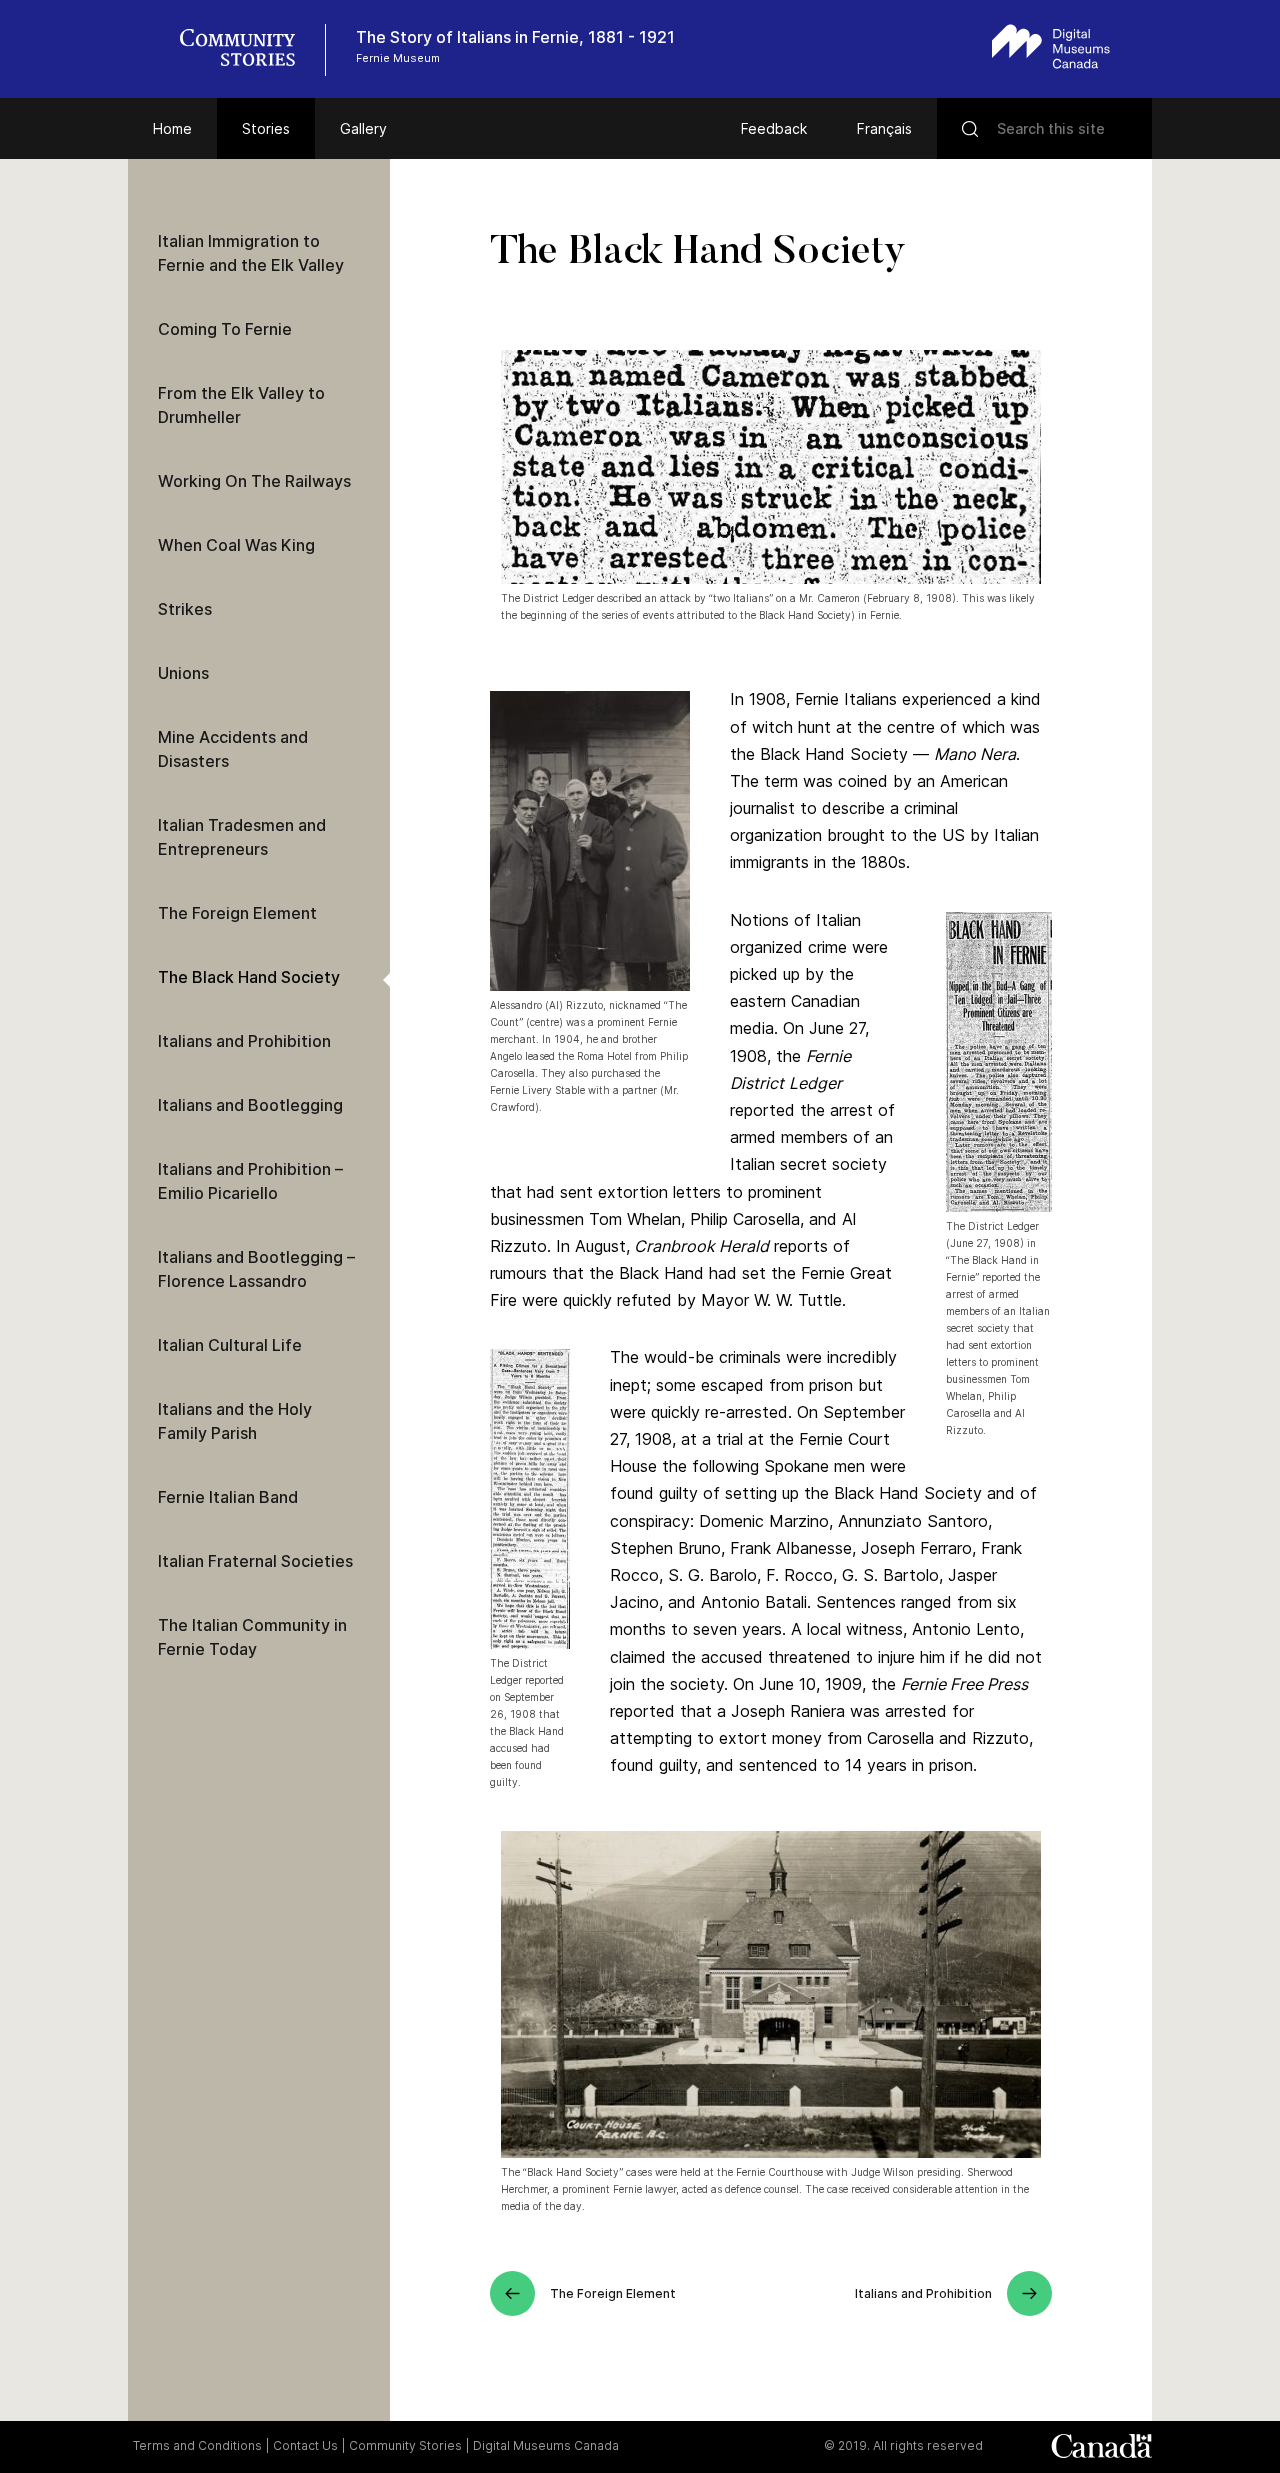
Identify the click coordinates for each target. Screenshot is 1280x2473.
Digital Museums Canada (546, 2445)
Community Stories (405, 2445)
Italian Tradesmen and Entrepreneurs (242, 837)
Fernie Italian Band (228, 1497)
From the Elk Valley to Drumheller (241, 405)
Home (172, 128)
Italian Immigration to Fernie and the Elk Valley (251, 253)
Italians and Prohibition (244, 1041)
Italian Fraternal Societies (255, 1561)
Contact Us (305, 2445)
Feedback (774, 128)
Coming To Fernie (225, 329)
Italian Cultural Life (230, 1345)
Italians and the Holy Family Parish (235, 1421)
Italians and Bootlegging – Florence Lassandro (256, 1269)
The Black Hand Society (249, 977)
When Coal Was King (236, 545)
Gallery (363, 128)
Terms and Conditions (197, 2445)
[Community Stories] (248, 50)
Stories (266, 128)
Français (884, 128)
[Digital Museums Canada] (1051, 46)
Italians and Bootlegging (250, 1105)
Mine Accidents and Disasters (233, 749)
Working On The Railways (254, 481)
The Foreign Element (237, 913)
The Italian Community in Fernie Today (252, 1637)
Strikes (185, 609)
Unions (183, 673)
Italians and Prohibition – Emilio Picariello (250, 1181)
